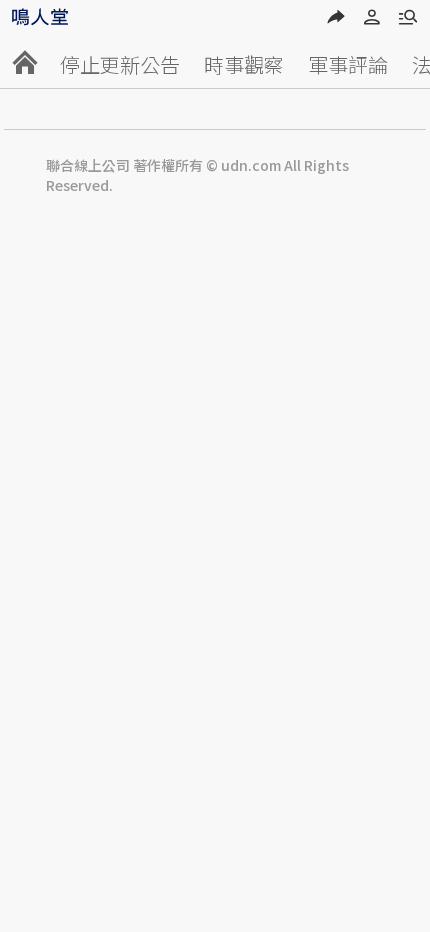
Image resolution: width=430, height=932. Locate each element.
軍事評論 (348, 64)
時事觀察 (244, 64)
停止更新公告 (120, 64)
